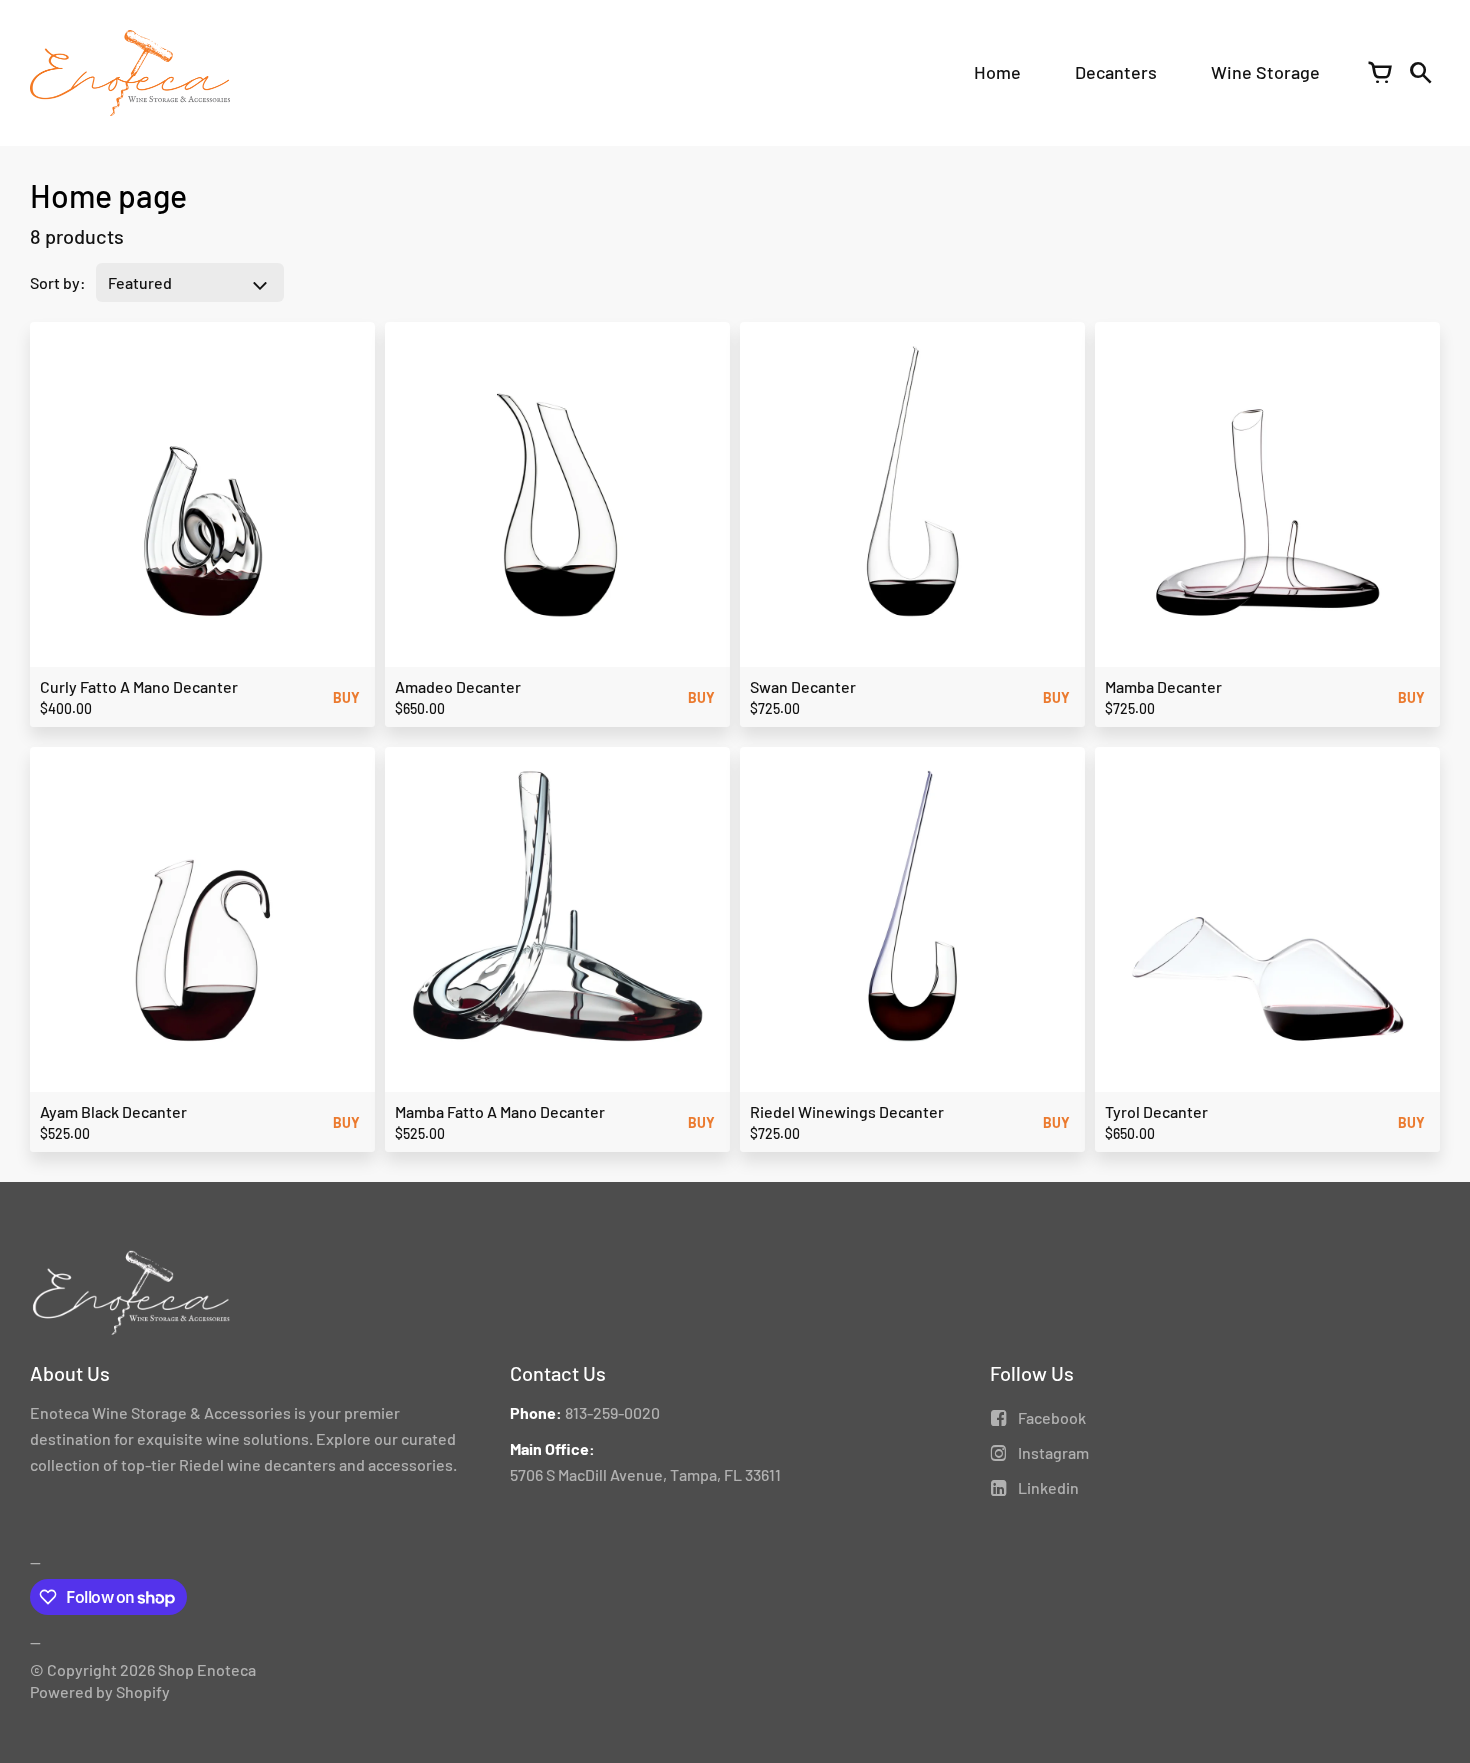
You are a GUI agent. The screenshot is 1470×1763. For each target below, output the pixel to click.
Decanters (1116, 72)
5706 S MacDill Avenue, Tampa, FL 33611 (645, 1474)
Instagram (1053, 1452)
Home (997, 72)
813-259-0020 (612, 1412)
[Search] (1420, 73)
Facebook (1052, 1417)
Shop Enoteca (207, 1669)
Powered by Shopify (100, 1691)
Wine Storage (1265, 72)
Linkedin (1048, 1487)
